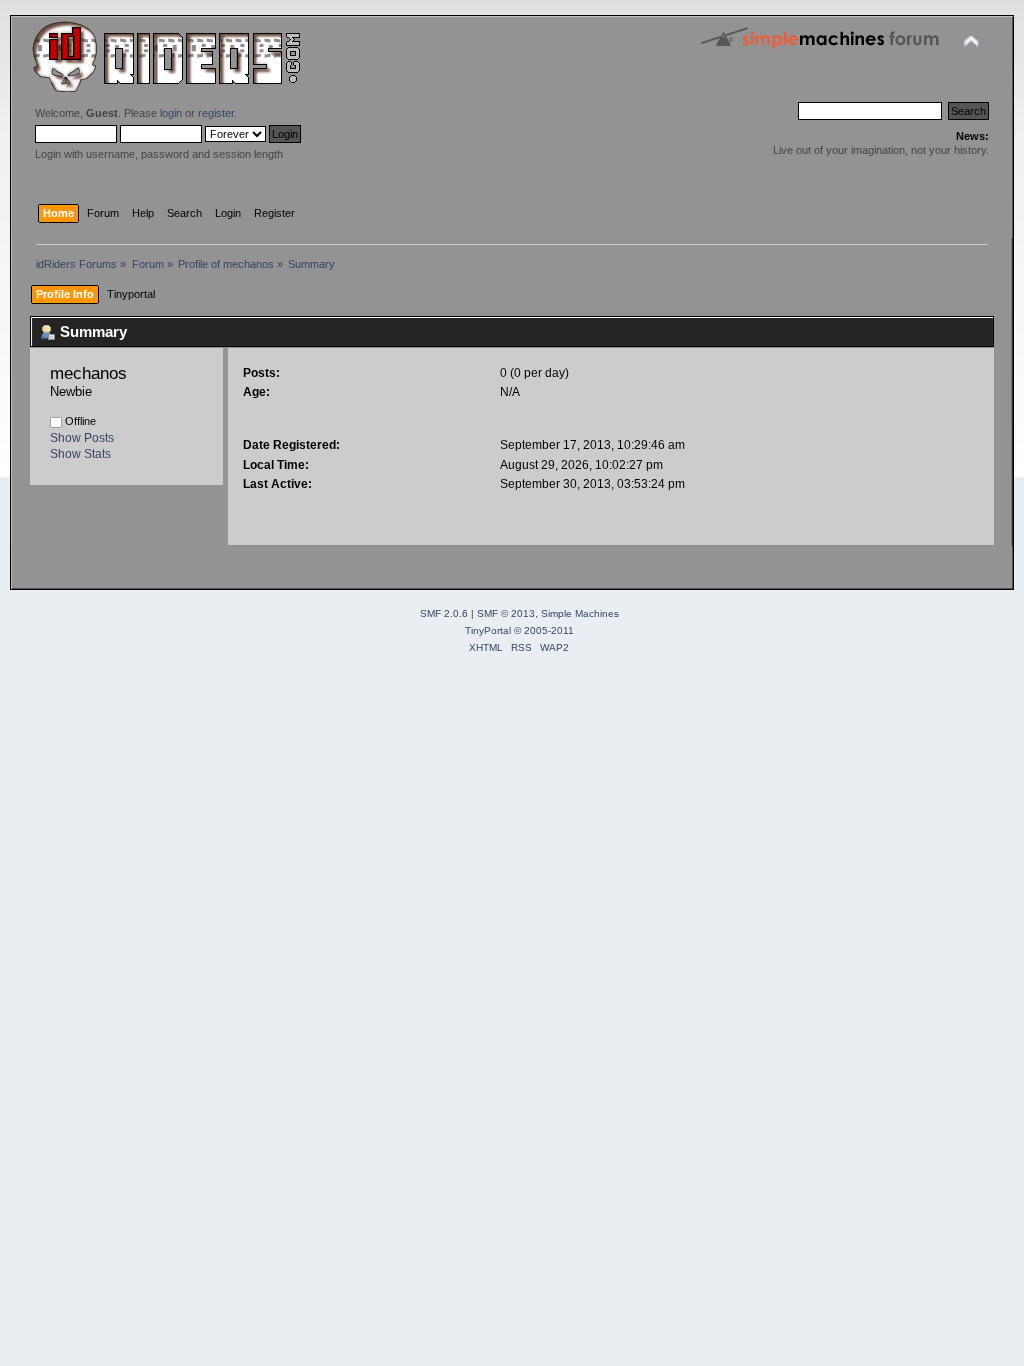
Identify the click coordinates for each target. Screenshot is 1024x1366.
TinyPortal (488, 630)
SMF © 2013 (506, 613)
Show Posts (82, 438)
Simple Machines (580, 613)
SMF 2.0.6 (444, 613)
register (216, 113)
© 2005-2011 (544, 630)
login (171, 113)
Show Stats (80, 454)
